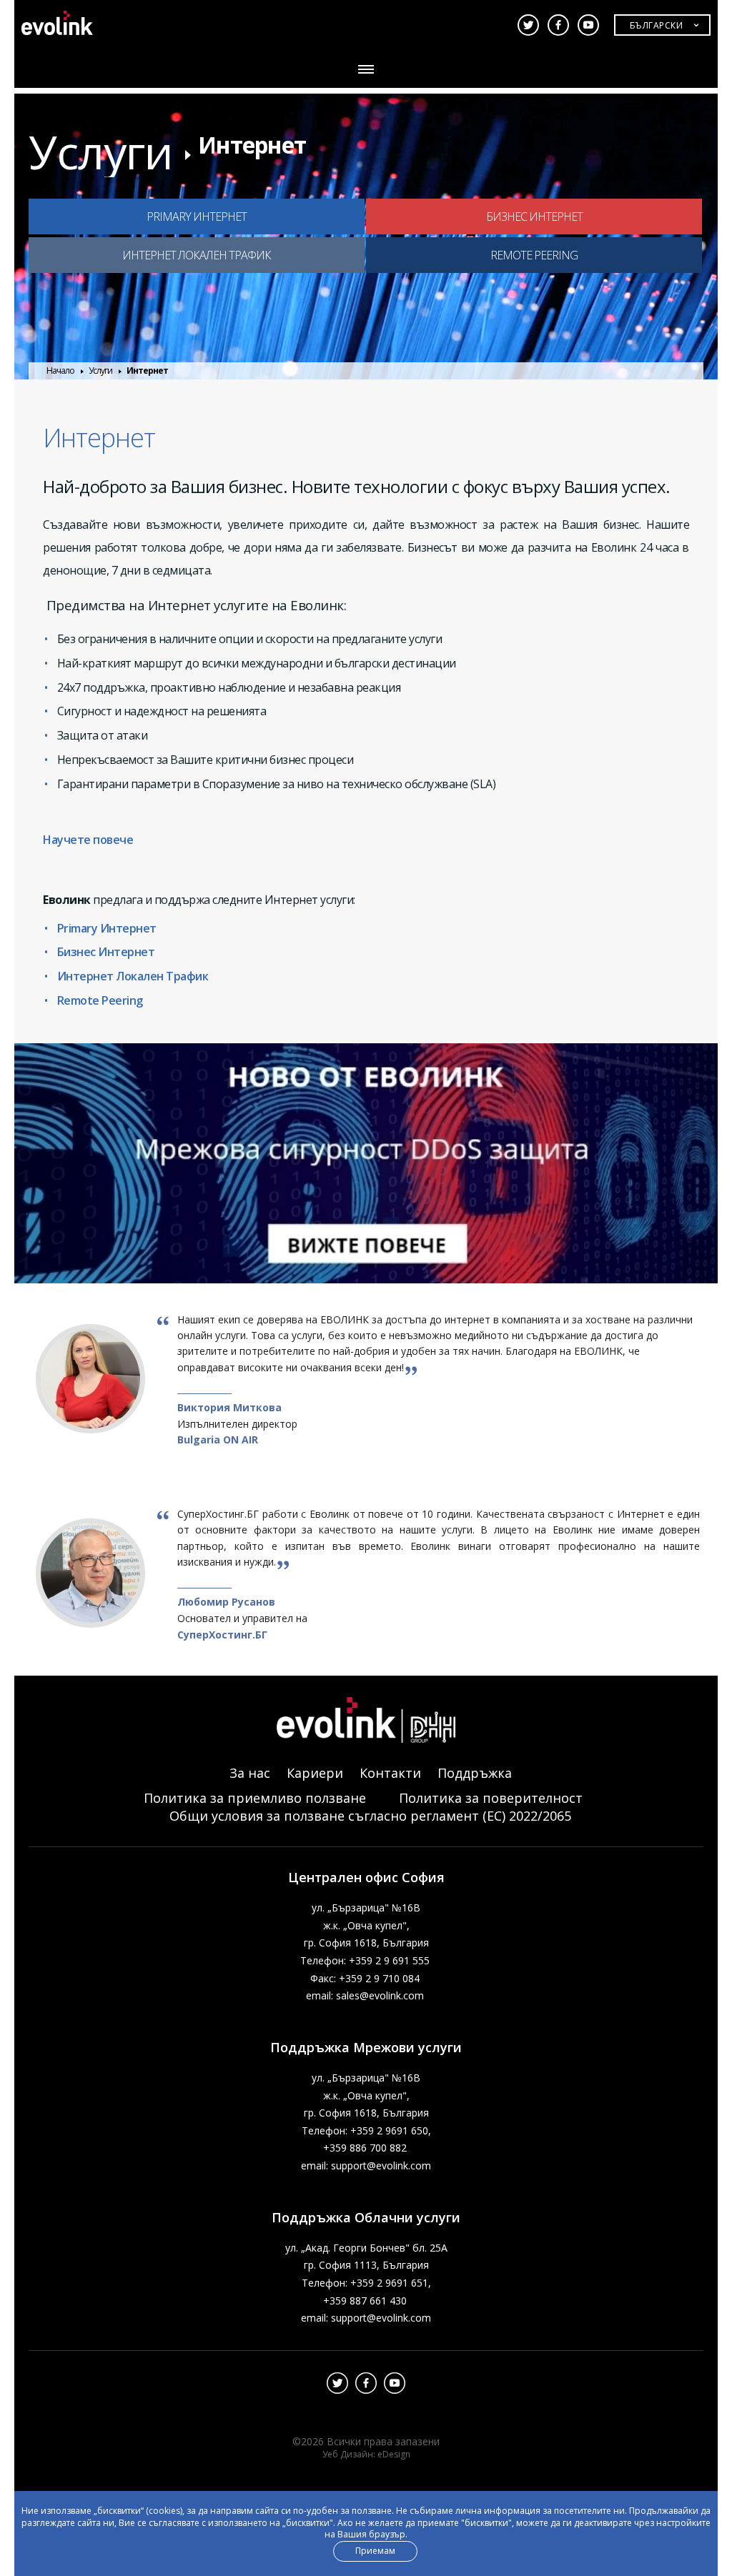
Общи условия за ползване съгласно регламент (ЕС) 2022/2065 (370, 1816)
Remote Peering (100, 1000)
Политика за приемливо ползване (255, 1798)
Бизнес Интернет (106, 952)
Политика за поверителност (491, 1798)
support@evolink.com (381, 2165)
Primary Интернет (107, 928)
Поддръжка (475, 1773)
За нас (250, 1773)
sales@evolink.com (380, 1995)
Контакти (390, 1773)
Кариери (315, 1773)
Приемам (375, 2551)
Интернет (252, 145)
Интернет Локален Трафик (133, 976)
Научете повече (88, 840)
